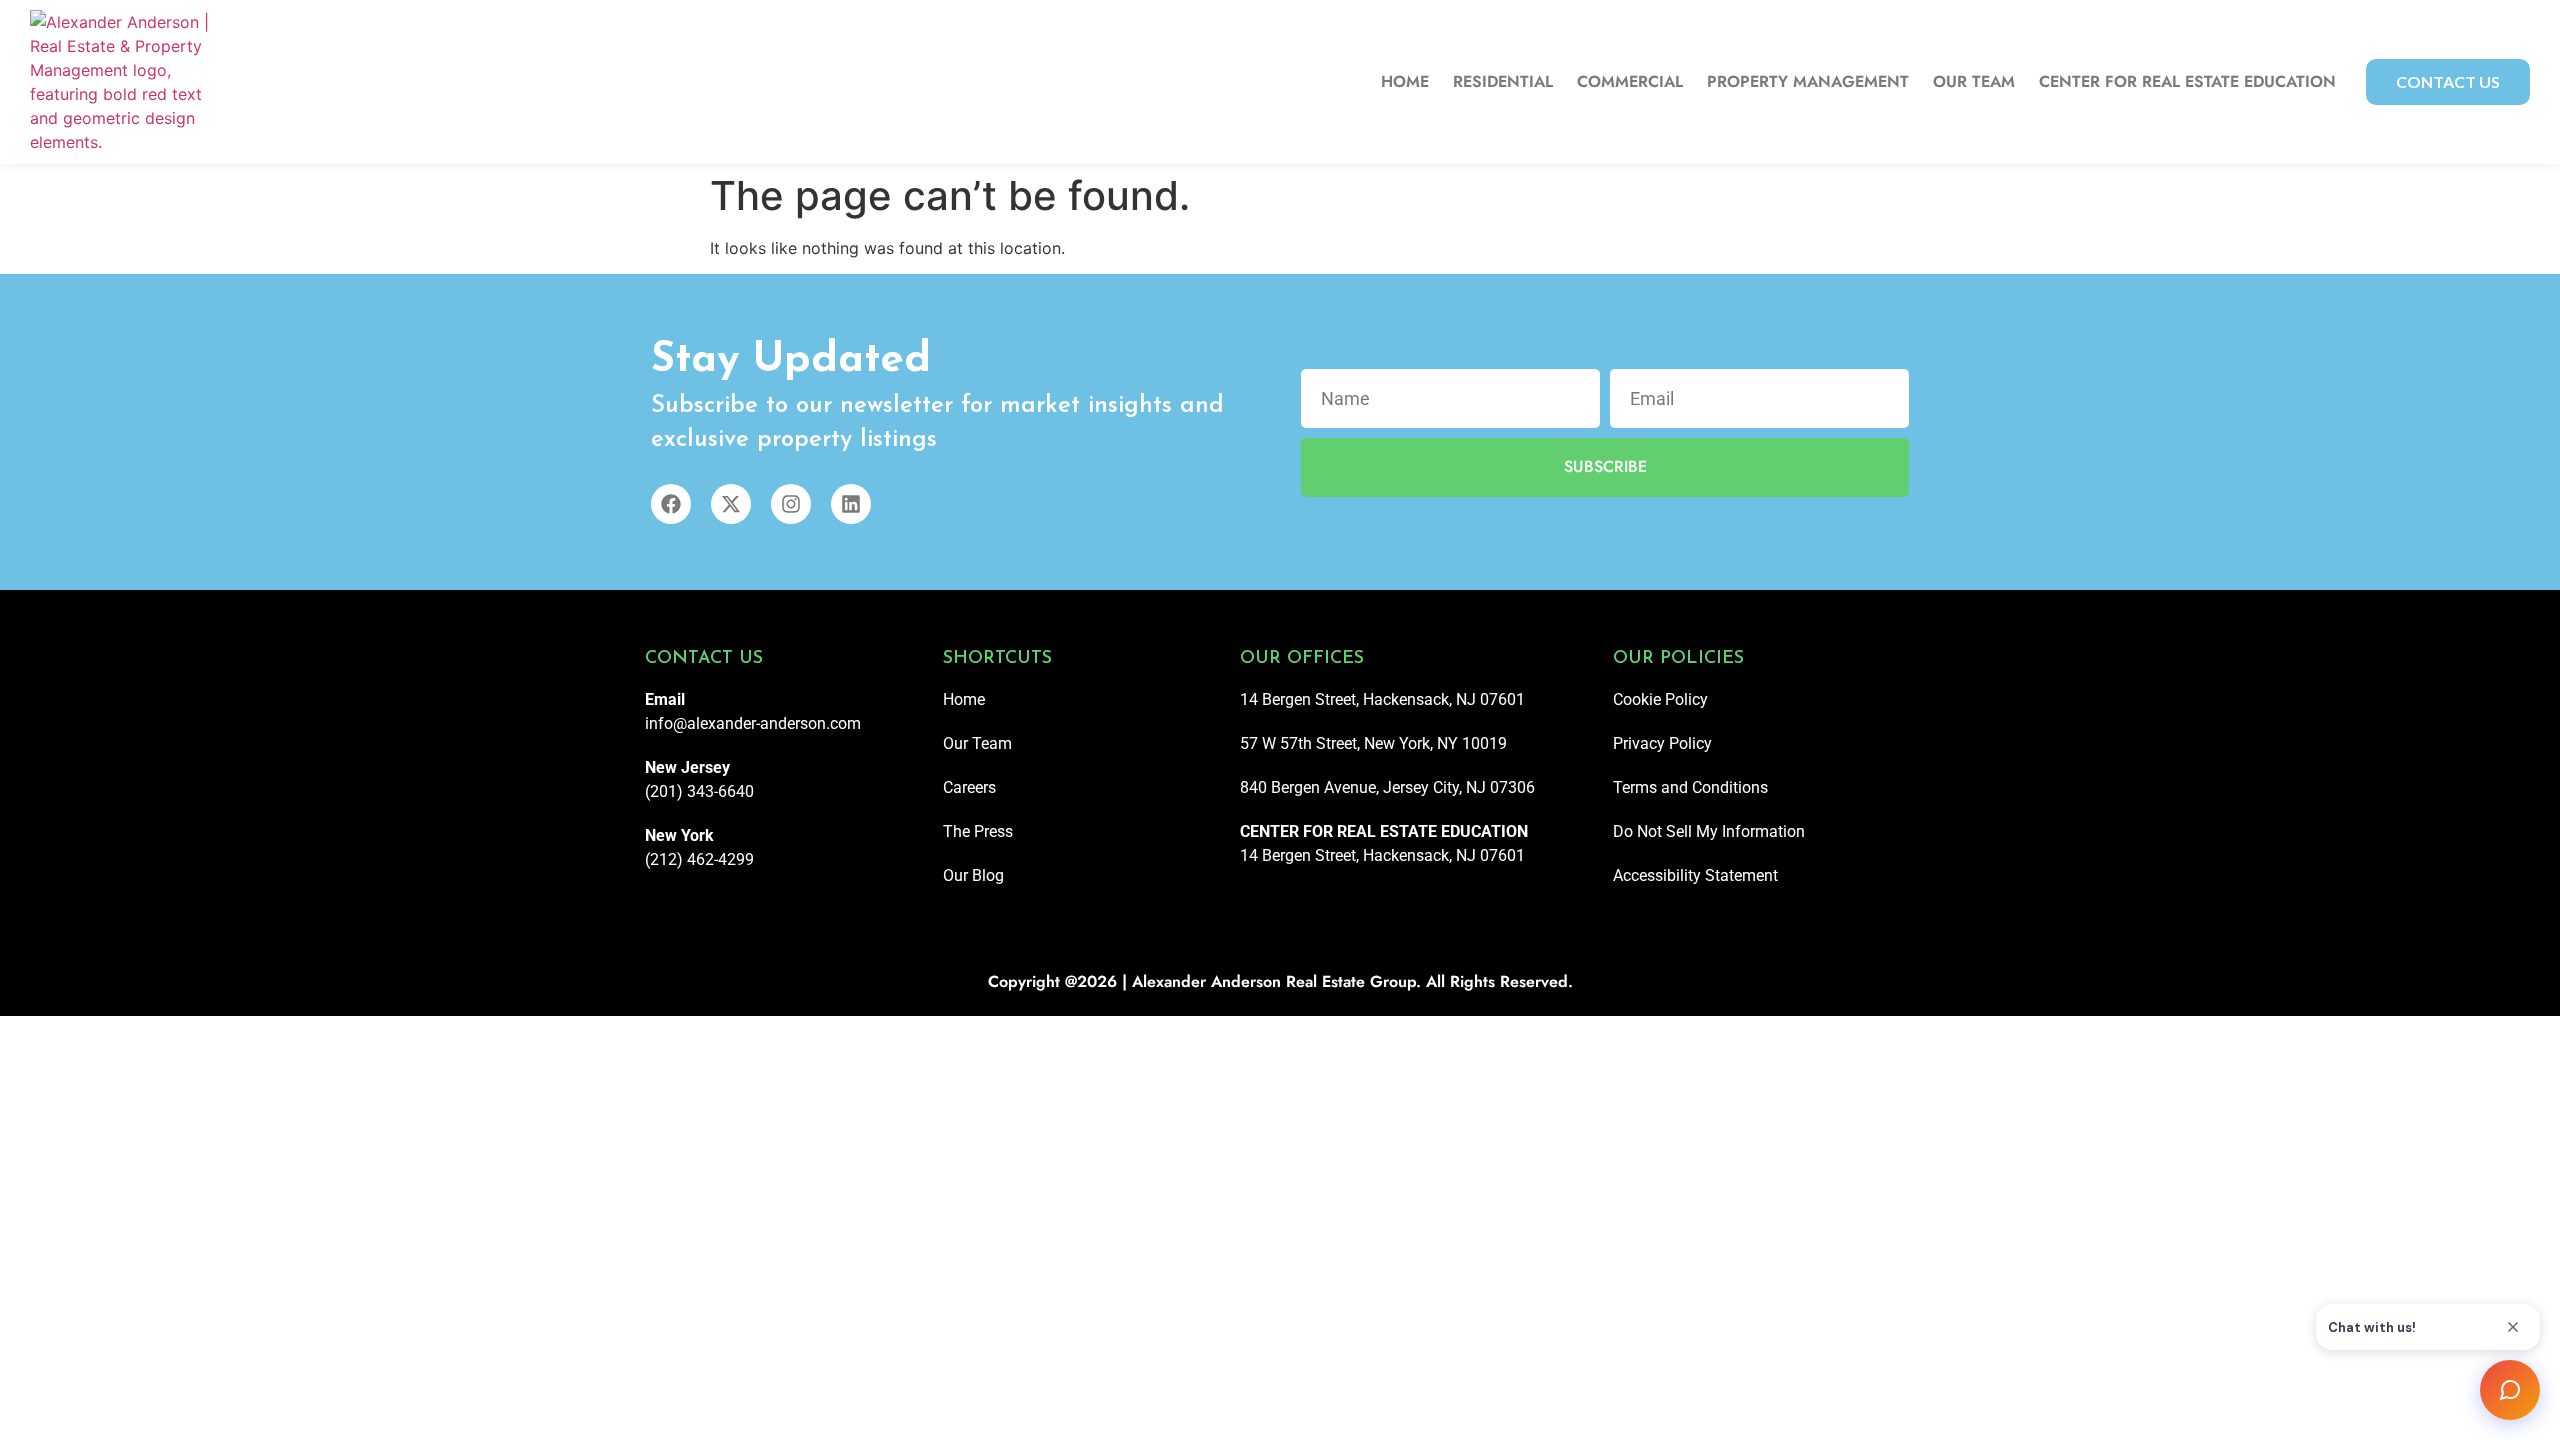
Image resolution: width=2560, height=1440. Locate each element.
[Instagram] (791, 504)
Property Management (1808, 82)
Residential (1503, 82)
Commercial (1630, 82)
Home (1405, 82)
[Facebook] (671, 504)
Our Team (1974, 82)
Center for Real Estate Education (2187, 82)
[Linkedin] (851, 504)
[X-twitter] (731, 504)
